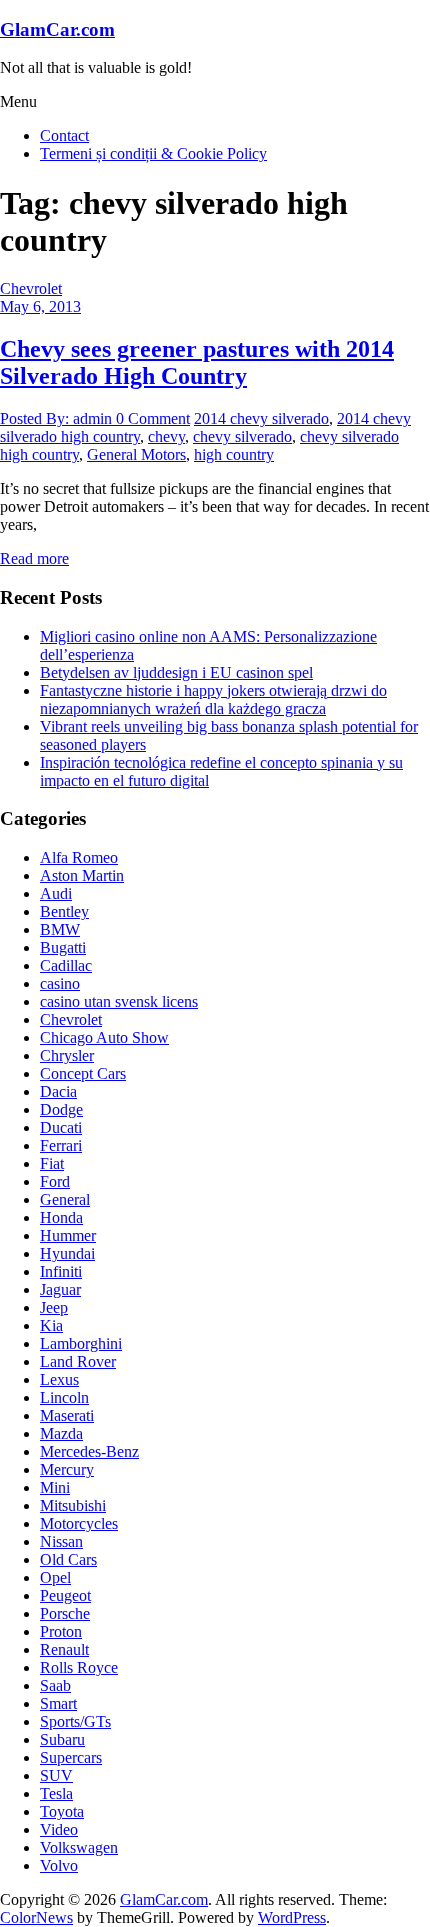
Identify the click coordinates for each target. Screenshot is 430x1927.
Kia (51, 1325)
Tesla (56, 1793)
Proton (61, 1631)
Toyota (62, 1811)
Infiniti (61, 1271)
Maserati (67, 1415)
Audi (56, 893)
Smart (58, 1703)
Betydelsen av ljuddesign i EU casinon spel (176, 672)
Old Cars (68, 1559)
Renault (64, 1649)
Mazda (61, 1433)
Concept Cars (83, 1073)
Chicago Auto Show (104, 1037)
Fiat (52, 1163)
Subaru (62, 1739)
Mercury (67, 1469)
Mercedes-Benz (89, 1451)
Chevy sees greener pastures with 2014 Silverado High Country (197, 362)
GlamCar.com (57, 29)
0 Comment (153, 418)
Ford (55, 1181)
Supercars (71, 1757)
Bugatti (63, 947)
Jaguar (60, 1289)
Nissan (61, 1541)
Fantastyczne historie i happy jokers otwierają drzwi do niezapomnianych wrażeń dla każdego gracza (213, 699)
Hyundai (67, 1253)
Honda (61, 1217)
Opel (55, 1577)
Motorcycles (79, 1523)
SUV (56, 1775)
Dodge (61, 1109)
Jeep (54, 1307)
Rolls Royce (79, 1667)
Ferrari (61, 1145)
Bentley (64, 911)
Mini (55, 1487)
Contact (64, 135)
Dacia (58, 1091)
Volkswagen (79, 1847)
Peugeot (65, 1595)
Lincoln (64, 1397)
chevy (166, 436)
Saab (55, 1685)
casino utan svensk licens (119, 1001)
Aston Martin (82, 875)
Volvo (59, 1865)
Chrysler (67, 1055)
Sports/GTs (75, 1721)
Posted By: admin (58, 418)
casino (60, 983)
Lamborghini (81, 1343)
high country (234, 454)
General (65, 1199)
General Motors (136, 454)
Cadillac (66, 965)
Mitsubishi (73, 1505)
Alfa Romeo (79, 857)
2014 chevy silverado (261, 418)
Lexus (59, 1379)
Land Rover (78, 1361)
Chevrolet (31, 288)
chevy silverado (242, 436)
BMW (60, 929)
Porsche (65, 1613)
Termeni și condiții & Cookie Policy (153, 153)
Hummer (68, 1235)
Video (59, 1829)
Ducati (61, 1127)
